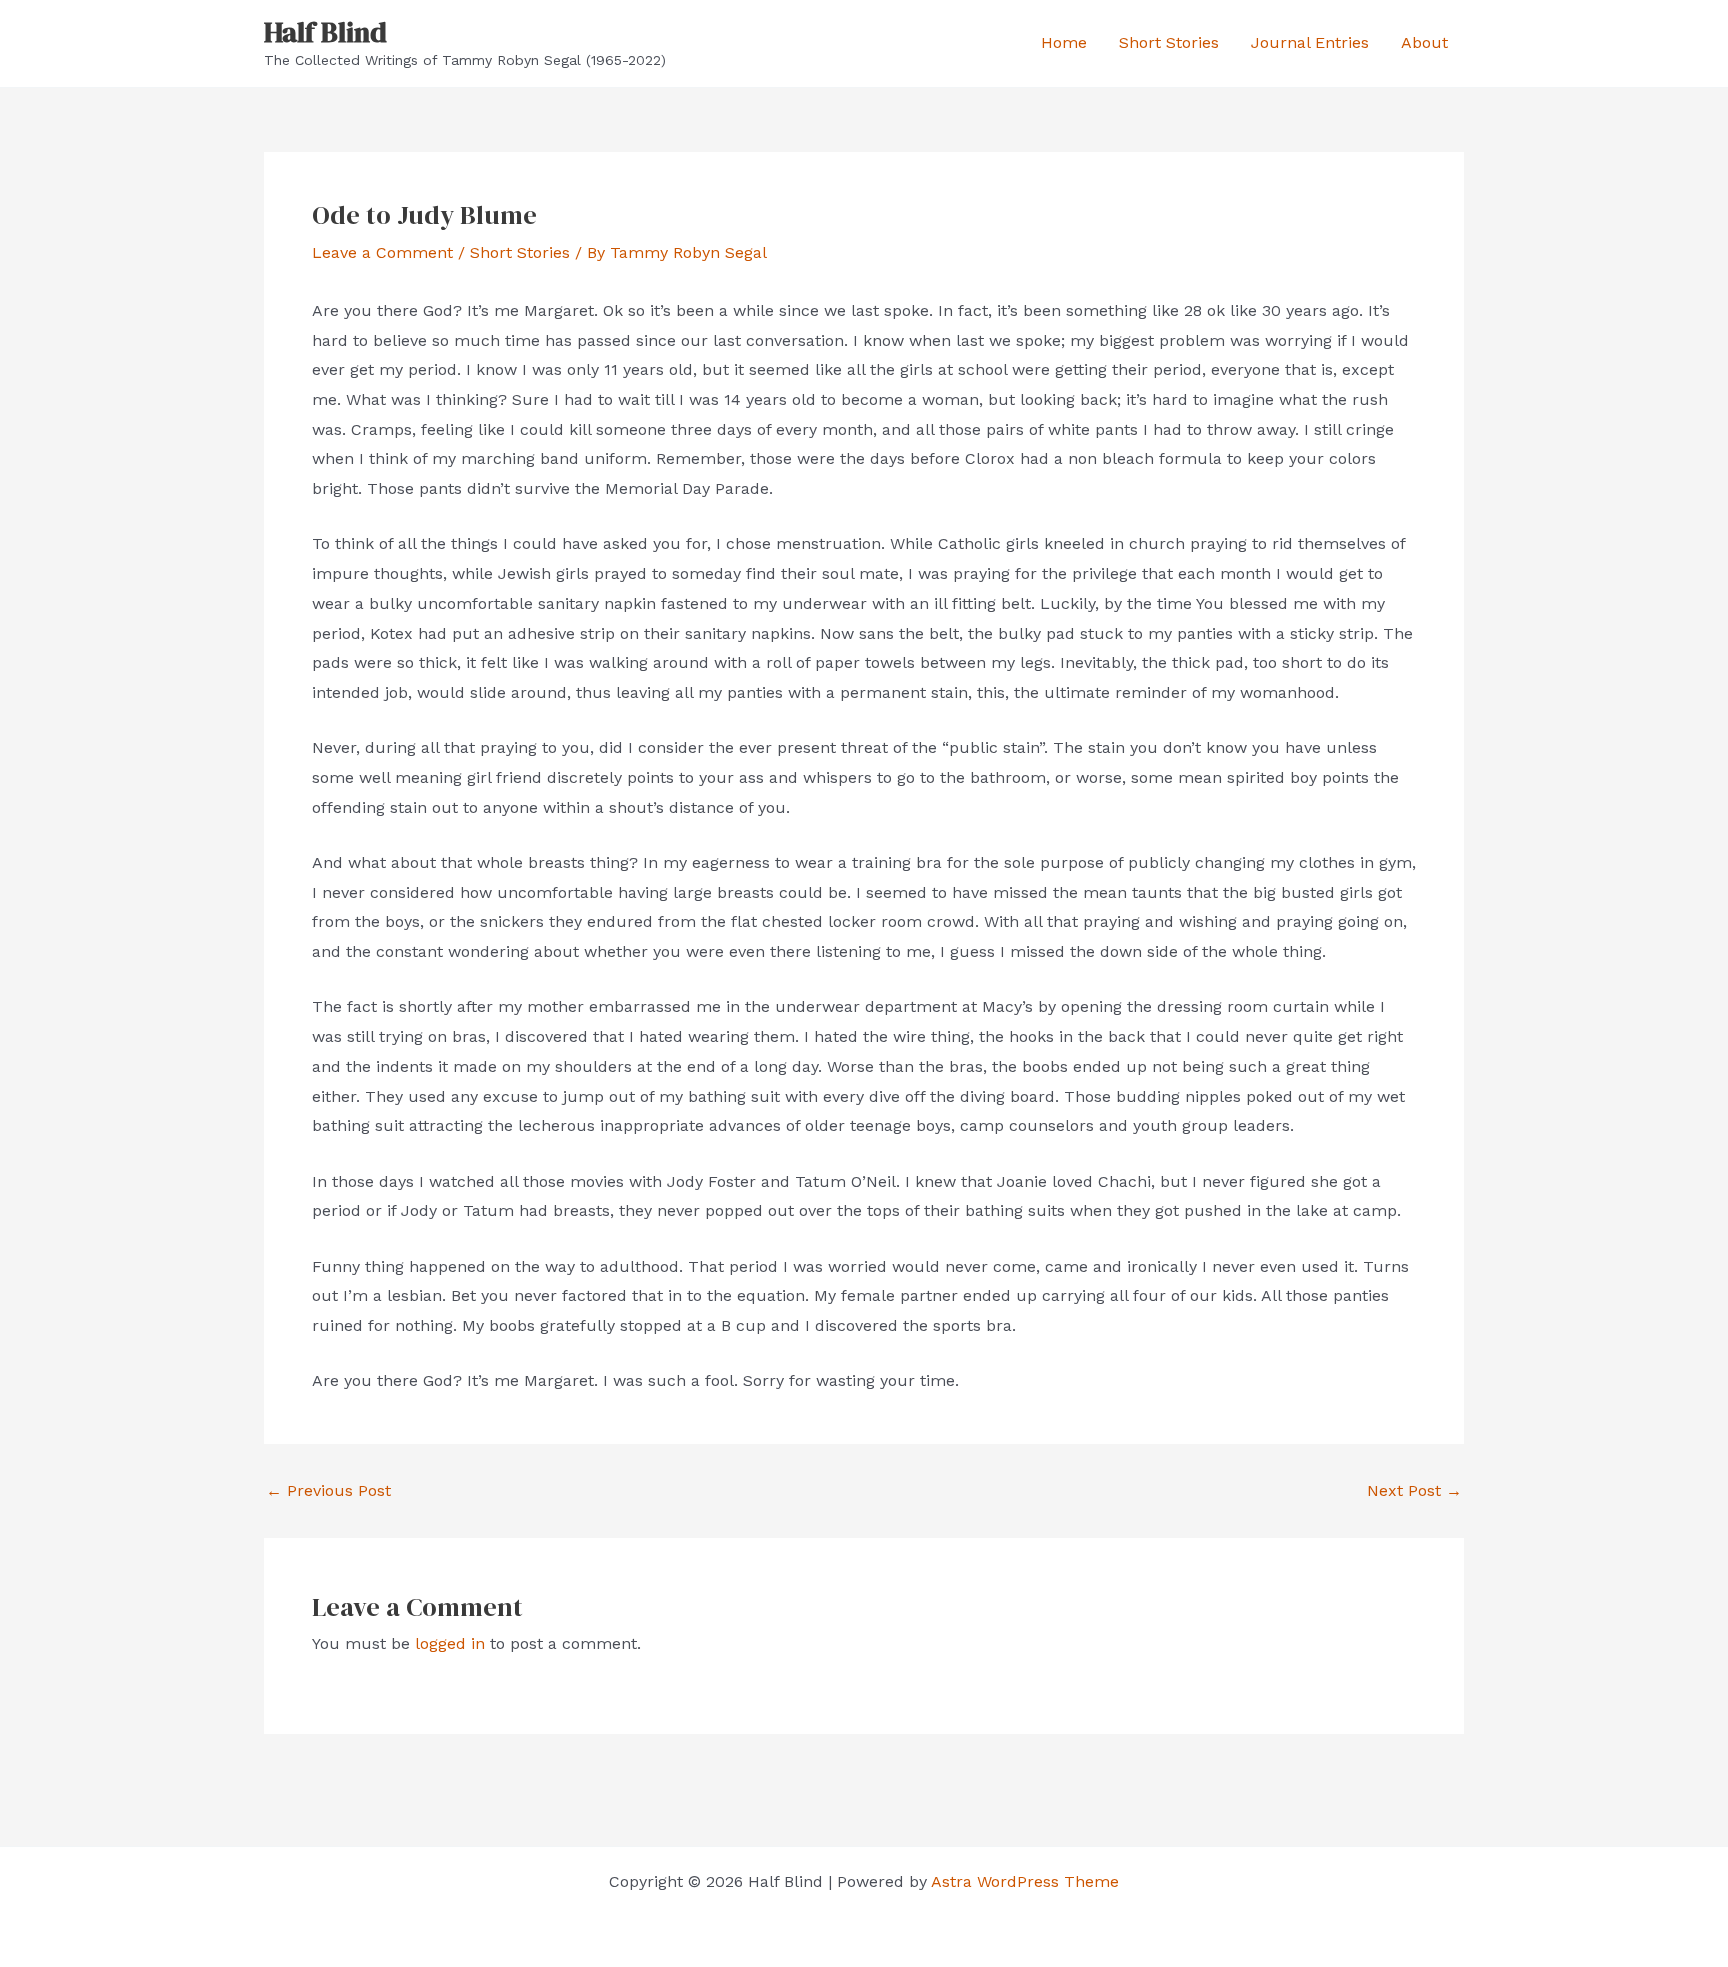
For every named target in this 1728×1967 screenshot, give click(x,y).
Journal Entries (1310, 42)
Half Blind (325, 32)
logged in (450, 1643)
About (1424, 42)
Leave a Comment (382, 252)
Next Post (1414, 1491)
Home (1064, 42)
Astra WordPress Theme (1025, 1881)
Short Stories (1169, 42)
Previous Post (328, 1491)
